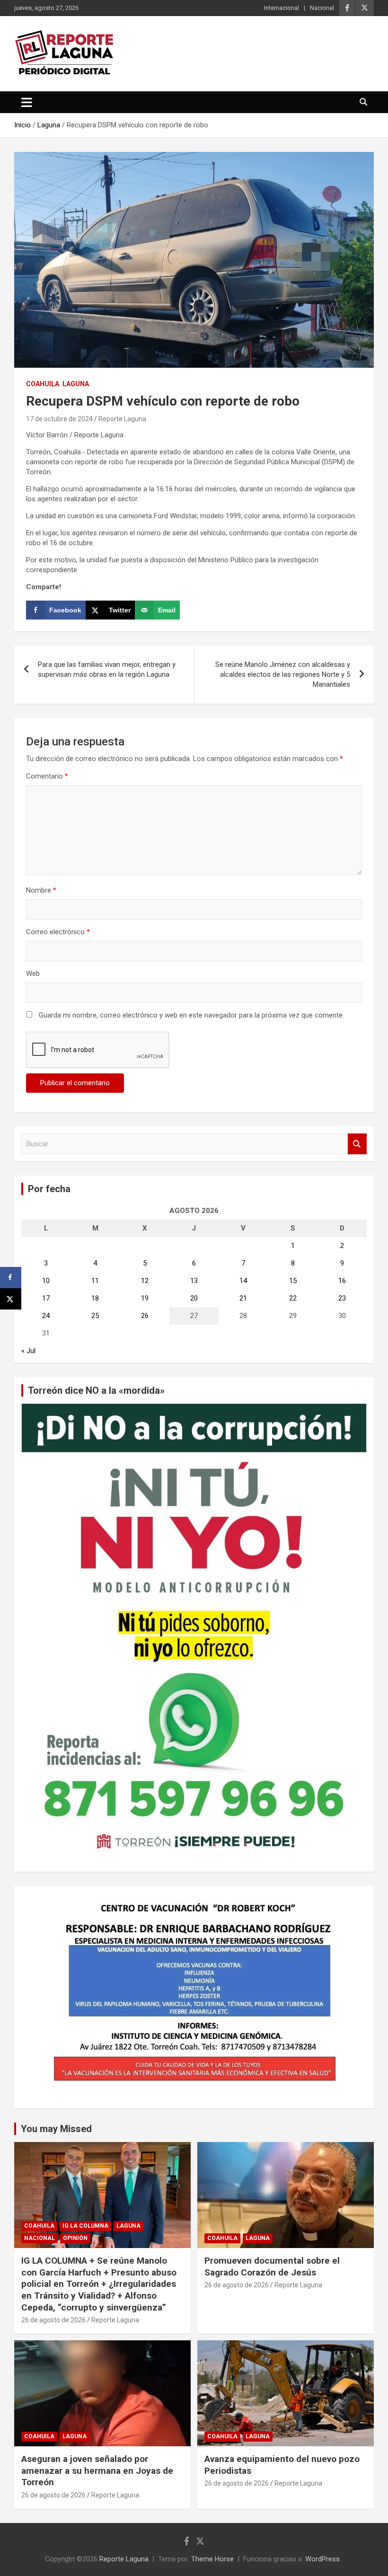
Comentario (47, 776)
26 (145, 1316)
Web (33, 974)
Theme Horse (212, 2559)
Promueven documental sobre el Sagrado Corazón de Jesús (272, 2266)
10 (46, 1281)
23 (342, 1298)
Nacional (322, 8)
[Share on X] (11, 1299)
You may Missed (56, 2129)
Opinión (75, 2238)
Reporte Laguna (122, 419)
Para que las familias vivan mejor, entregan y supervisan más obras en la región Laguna (107, 669)
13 (194, 1281)
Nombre (41, 890)
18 (95, 1298)
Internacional (282, 8)
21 (243, 1298)
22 (293, 1298)
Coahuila (43, 384)
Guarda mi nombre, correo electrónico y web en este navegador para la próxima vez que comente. (191, 1015)
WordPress (322, 2559)
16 (342, 1281)
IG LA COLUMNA (85, 2226)
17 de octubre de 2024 (59, 419)
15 (293, 1281)
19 (145, 1298)
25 (95, 1316)
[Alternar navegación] (27, 102)
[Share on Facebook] (11, 1278)
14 (243, 1281)
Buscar (357, 1144)
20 (194, 1298)
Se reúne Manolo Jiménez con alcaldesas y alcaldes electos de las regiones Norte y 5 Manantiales (283, 674)
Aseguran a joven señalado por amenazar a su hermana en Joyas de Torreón (97, 2470)
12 (145, 1281)
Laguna (76, 384)
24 (46, 1316)
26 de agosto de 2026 (53, 2320)
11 (95, 1281)
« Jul (28, 1351)
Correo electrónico (58, 932)
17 (46, 1298)
